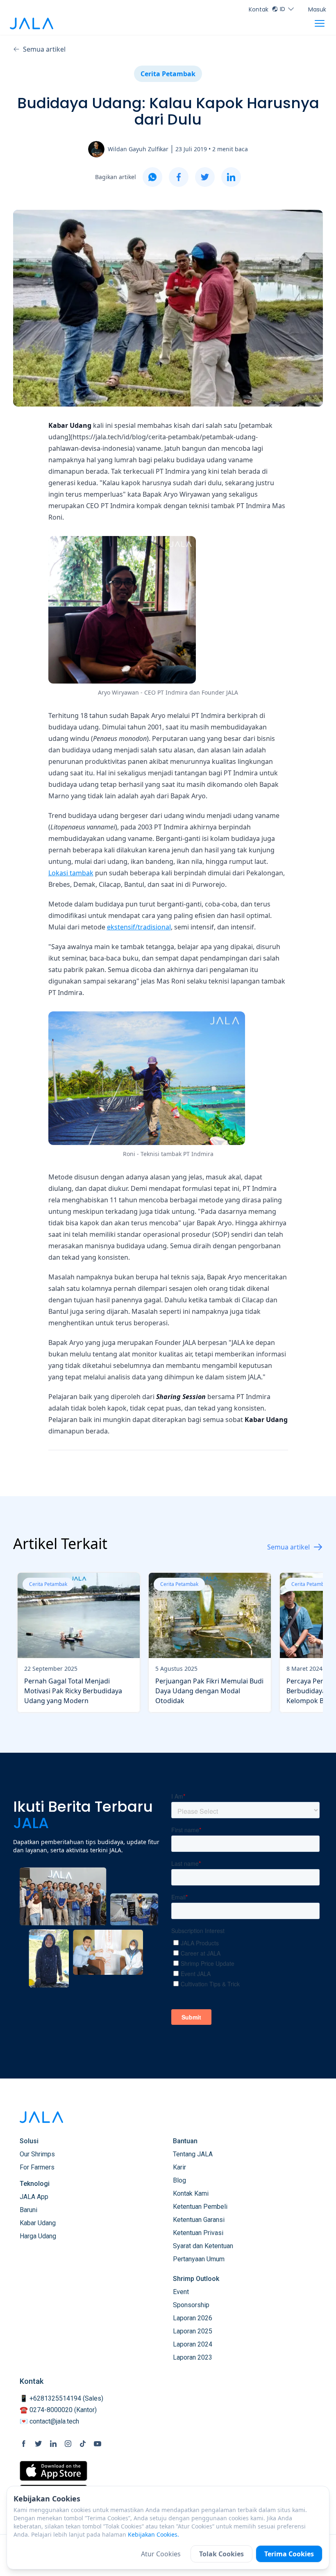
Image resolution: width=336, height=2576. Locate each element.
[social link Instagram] (68, 2444)
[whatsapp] (152, 177)
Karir (179, 2167)
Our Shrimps (37, 2154)
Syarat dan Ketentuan (203, 2246)
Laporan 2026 (193, 2318)
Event (181, 2292)
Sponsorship (191, 2305)
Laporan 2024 (193, 2344)
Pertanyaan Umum (199, 2259)
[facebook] (179, 177)
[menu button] (320, 23)
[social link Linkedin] (53, 2444)
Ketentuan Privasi (198, 2233)
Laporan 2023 (193, 2357)
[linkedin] (231, 177)
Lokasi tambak (71, 873)
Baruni (28, 2210)
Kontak (259, 9)
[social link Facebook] (24, 2444)
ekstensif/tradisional (139, 927)
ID (283, 9)
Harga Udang (38, 2236)
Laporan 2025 (193, 2331)
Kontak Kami (191, 2193)
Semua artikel (44, 49)
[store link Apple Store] (53, 2471)
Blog (179, 2180)
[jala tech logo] (32, 24)
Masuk (317, 9)
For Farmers (37, 2167)
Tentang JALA (193, 2154)
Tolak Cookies (221, 2554)
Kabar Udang (38, 2223)
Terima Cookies (289, 2554)
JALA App (34, 2197)
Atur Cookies (161, 2554)
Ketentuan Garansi (199, 2220)
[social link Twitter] (39, 2444)
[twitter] (205, 177)
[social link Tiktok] (83, 2444)
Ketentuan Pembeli (200, 2207)
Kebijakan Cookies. (153, 2534)
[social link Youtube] (98, 2444)
